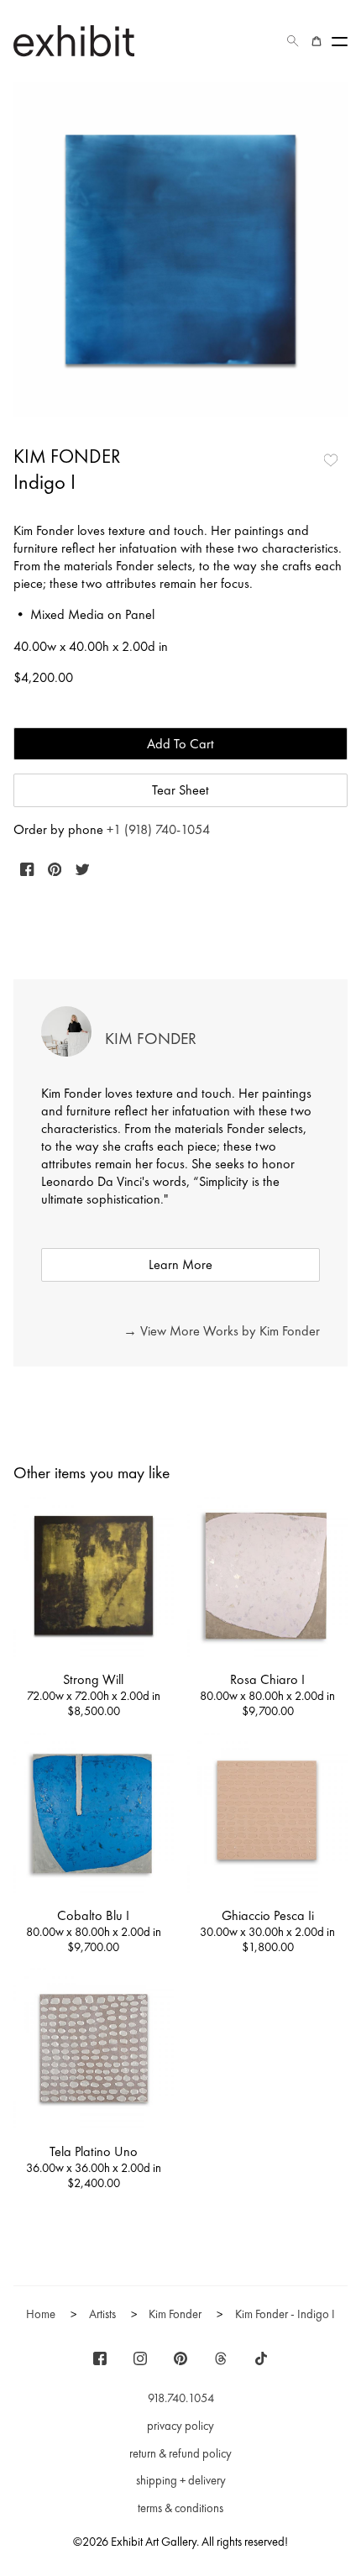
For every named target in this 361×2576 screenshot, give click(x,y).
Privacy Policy (180, 2426)
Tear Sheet (180, 790)
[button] (293, 41)
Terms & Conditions (180, 2508)
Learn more (180, 1264)
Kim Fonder (67, 456)
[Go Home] (74, 41)
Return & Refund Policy (180, 2453)
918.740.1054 (181, 2398)
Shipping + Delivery (181, 2480)
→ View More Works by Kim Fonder (222, 1331)
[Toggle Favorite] (331, 460)
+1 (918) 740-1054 (158, 829)
